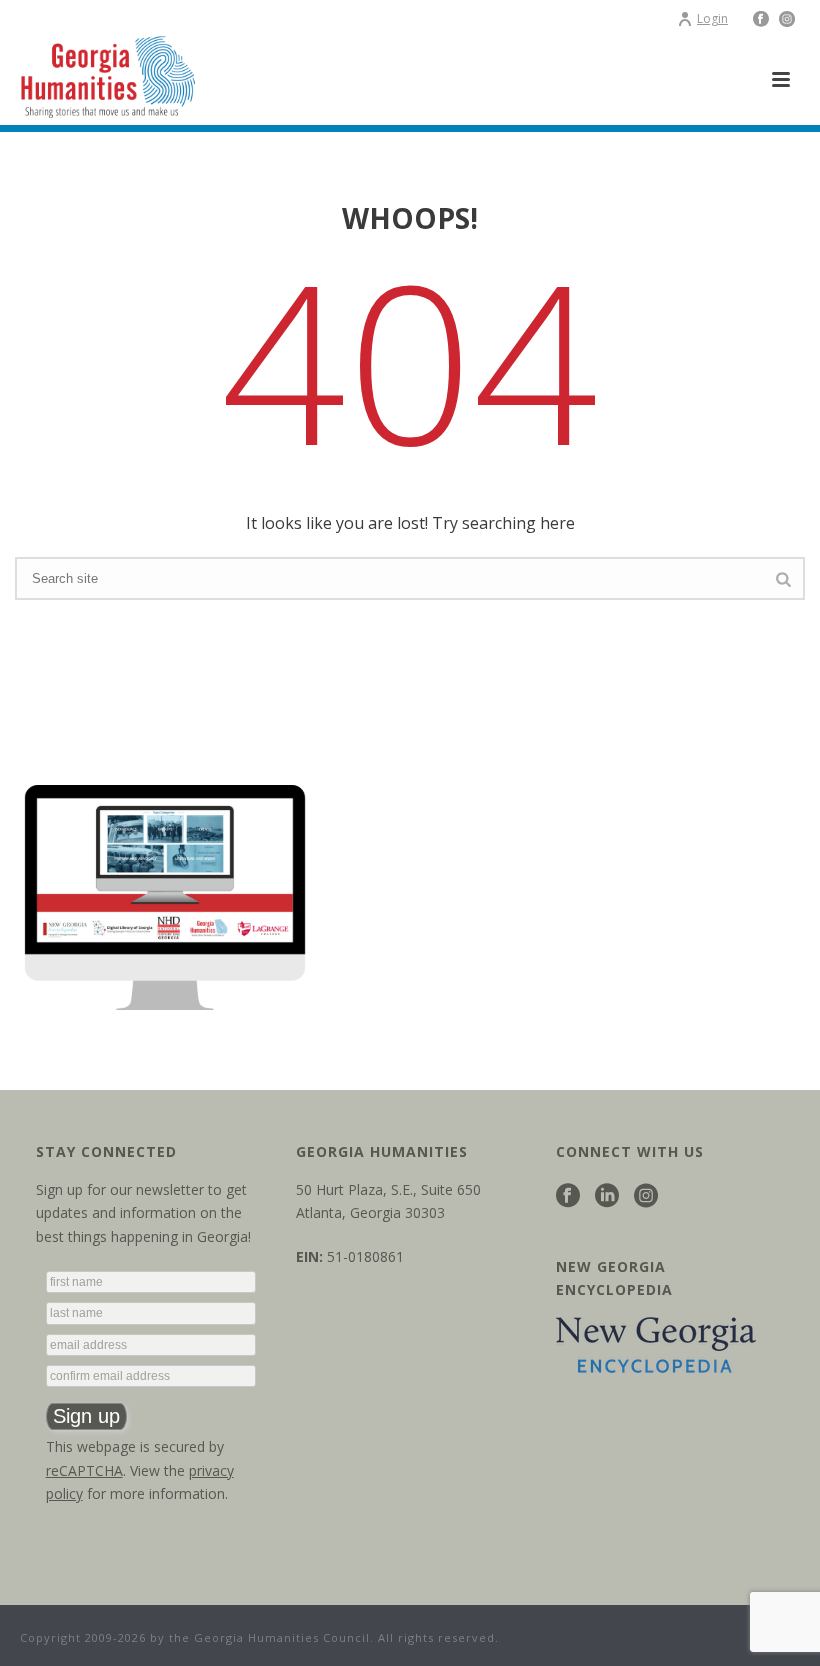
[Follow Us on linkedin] (607, 1196)
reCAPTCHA (84, 1470)
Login (712, 18)
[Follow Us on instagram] (646, 1196)
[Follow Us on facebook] (568, 1196)
